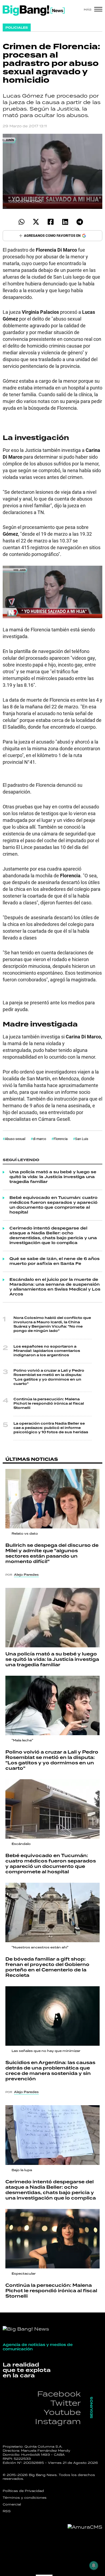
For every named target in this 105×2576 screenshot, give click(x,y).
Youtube (62, 2412)
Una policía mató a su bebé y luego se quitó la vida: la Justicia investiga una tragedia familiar (53, 1177)
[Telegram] (80, 222)
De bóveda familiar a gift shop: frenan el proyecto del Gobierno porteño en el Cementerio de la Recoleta (47, 1967)
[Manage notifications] (94, 2565)
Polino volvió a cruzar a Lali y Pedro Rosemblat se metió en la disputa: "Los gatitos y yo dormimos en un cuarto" (49, 1377)
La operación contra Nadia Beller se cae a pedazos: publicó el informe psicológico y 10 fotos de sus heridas (51, 1428)
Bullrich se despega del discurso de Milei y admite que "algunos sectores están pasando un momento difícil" (52, 1554)
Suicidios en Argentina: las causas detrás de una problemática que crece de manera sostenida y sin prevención (50, 2071)
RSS (7, 2511)
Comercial (12, 2504)
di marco (39, 1139)
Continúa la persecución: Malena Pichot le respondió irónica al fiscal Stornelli (49, 1404)
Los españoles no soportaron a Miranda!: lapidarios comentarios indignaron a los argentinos (47, 1351)
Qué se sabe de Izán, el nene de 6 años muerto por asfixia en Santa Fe (55, 1261)
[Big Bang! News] (34, 11)
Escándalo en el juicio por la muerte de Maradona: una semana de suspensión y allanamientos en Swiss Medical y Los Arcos (55, 1287)
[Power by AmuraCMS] (85, 2527)
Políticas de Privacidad (23, 2491)
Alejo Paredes (26, 1575)
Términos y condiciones (25, 2498)
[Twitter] (36, 222)
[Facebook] (50, 222)
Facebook (59, 2394)
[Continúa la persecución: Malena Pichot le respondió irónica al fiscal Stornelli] (52, 2239)
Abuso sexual (15, 1139)
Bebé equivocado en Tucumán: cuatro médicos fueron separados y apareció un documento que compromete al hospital (53, 1205)
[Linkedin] (65, 222)
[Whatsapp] (21, 222)
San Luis (82, 1139)
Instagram (58, 2421)
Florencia (61, 1139)
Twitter (66, 2403)
